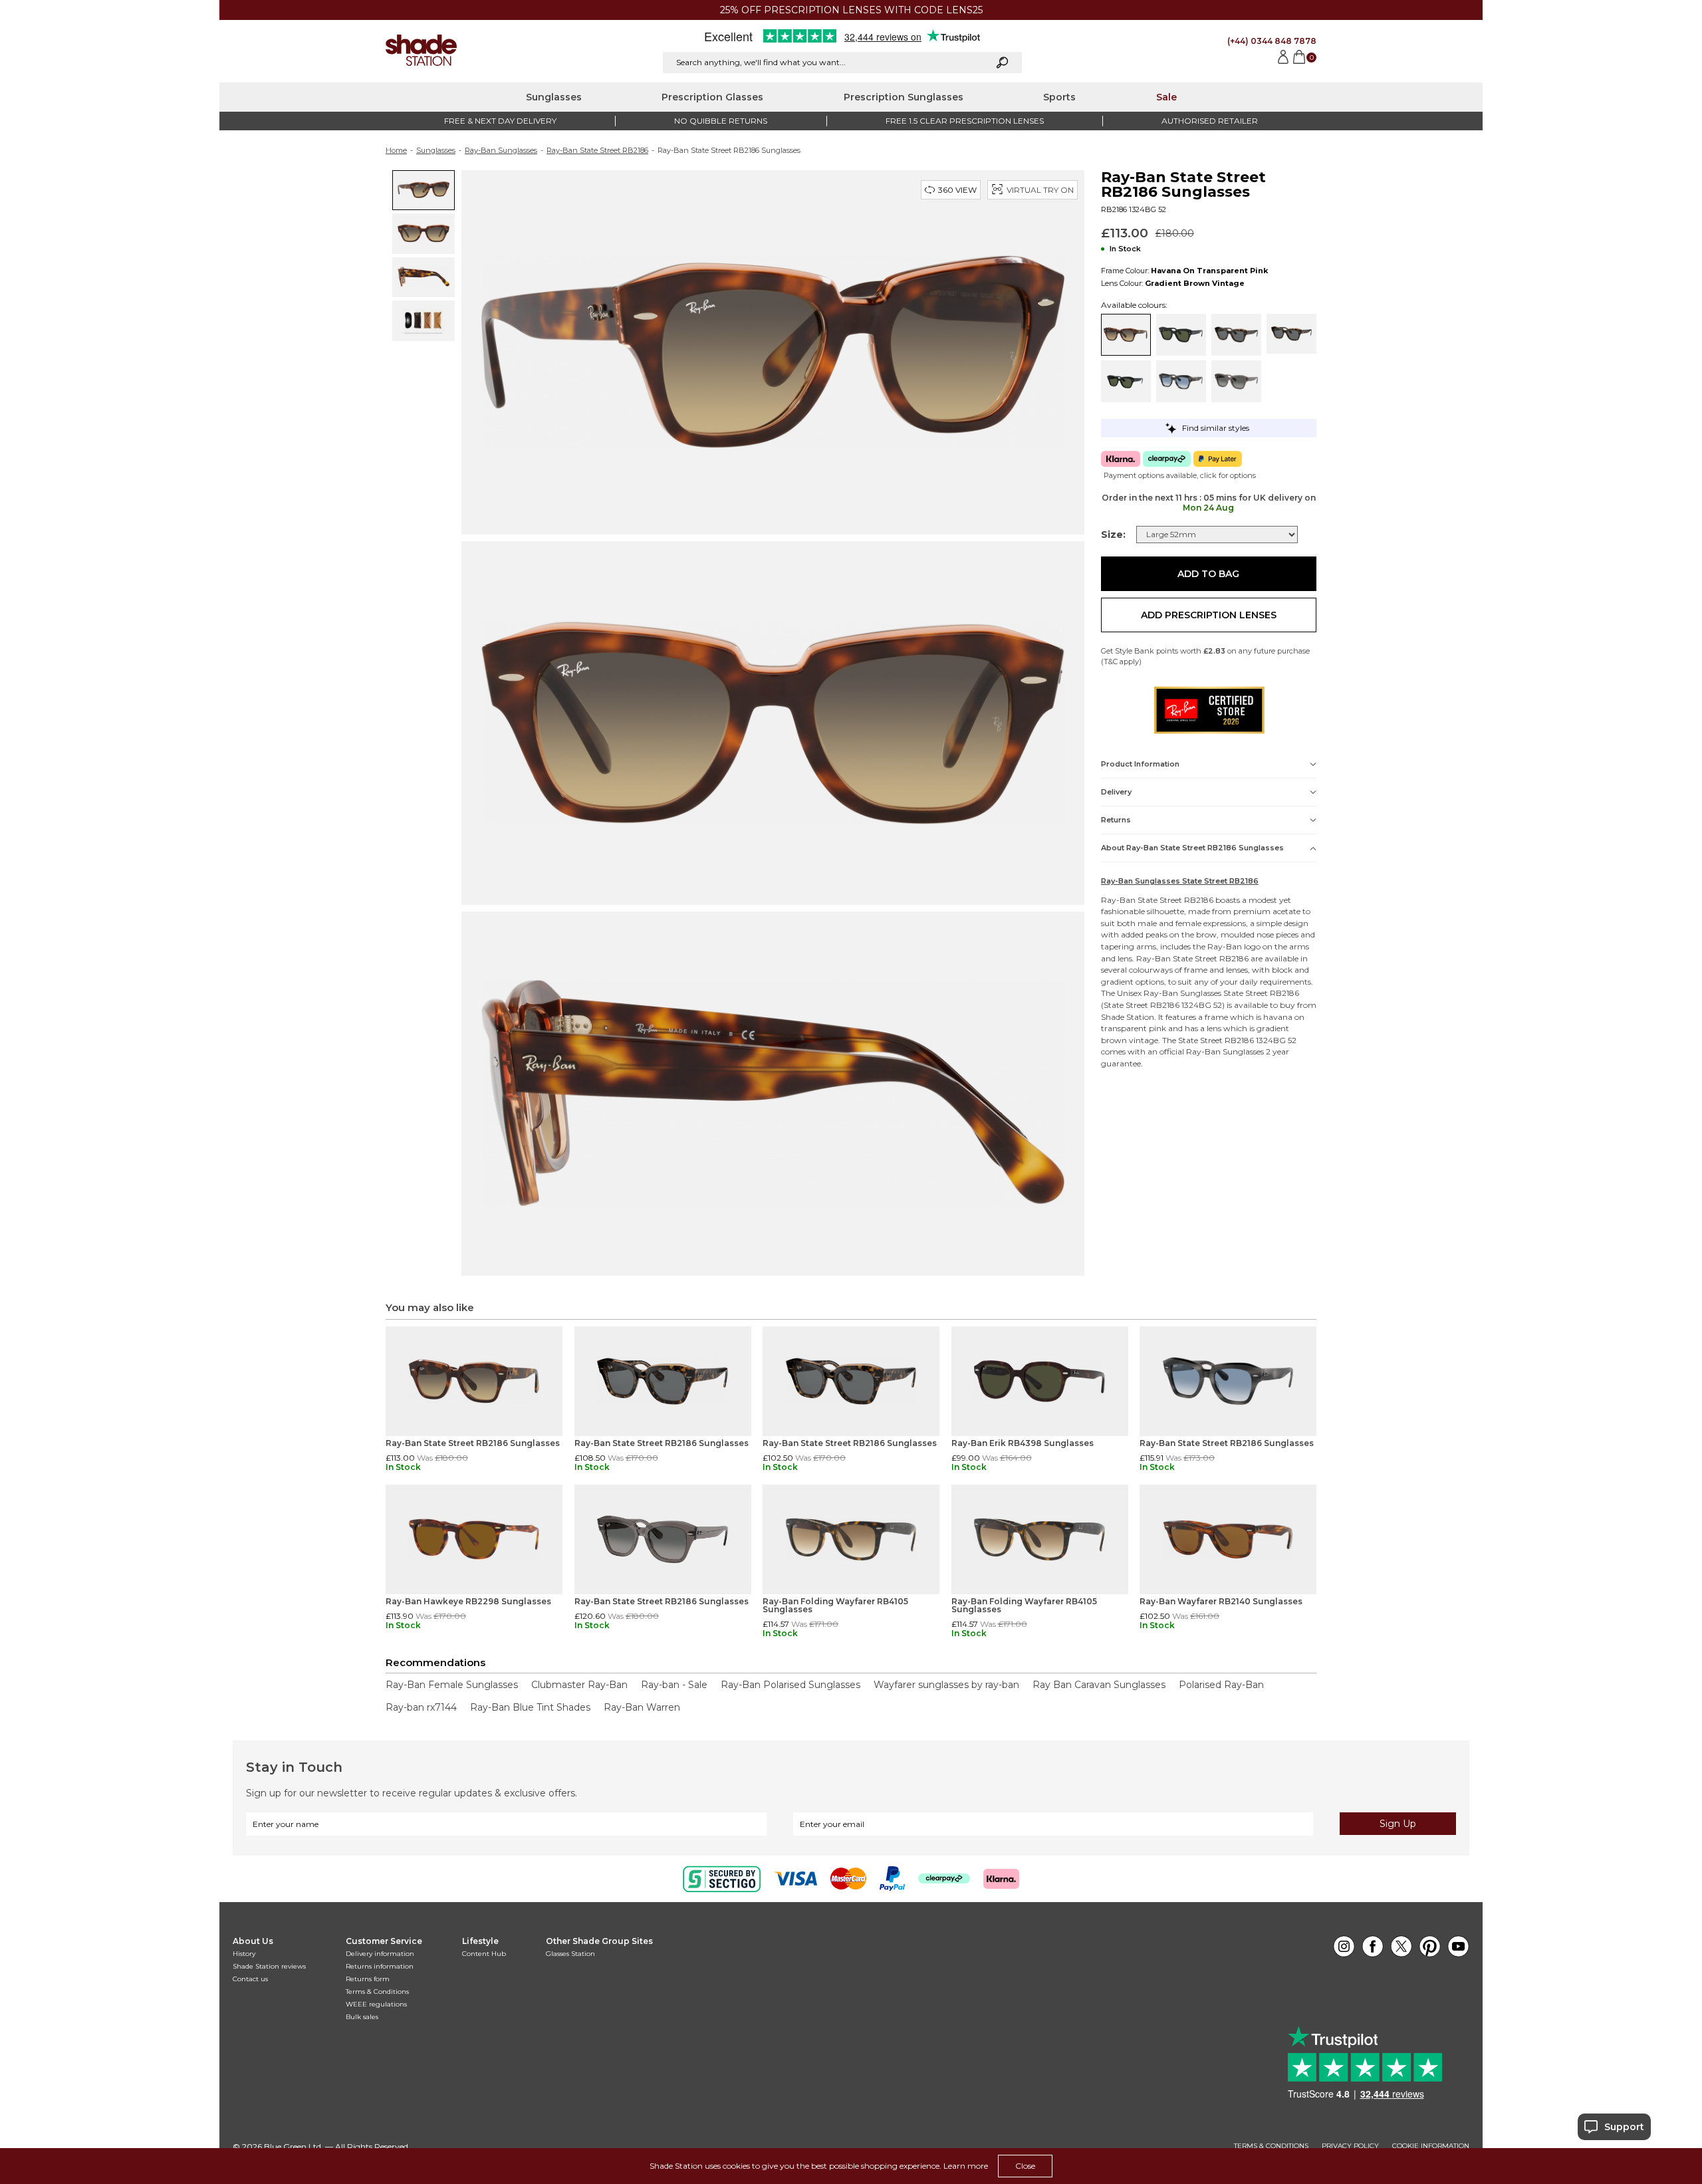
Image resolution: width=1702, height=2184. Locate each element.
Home (396, 150)
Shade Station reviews (269, 1966)
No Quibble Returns (721, 121)
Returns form (368, 1979)
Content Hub (484, 1954)
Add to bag (1208, 574)
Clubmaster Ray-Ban (579, 1685)
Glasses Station (570, 1954)
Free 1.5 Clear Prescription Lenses (965, 121)
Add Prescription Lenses (1209, 615)
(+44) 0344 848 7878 (1272, 41)
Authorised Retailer (1210, 121)
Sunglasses (554, 97)
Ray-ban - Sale (674, 1685)
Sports (1059, 97)
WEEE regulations (376, 2004)
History (244, 1954)
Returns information (380, 1966)
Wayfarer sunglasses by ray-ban (946, 1685)
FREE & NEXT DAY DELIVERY (500, 121)
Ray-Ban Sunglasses (501, 150)
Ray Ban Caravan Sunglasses (1099, 1685)
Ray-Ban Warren (642, 1707)
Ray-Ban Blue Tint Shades (530, 1707)
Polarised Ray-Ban (1221, 1685)
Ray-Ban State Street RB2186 (597, 150)
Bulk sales (362, 2017)
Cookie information (1431, 2146)
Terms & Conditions (377, 1992)
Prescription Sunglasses (904, 97)
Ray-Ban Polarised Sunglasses (790, 1685)
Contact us (250, 1979)
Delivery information (380, 1954)
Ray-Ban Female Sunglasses (452, 1685)
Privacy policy (1350, 2146)
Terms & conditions (1271, 2146)
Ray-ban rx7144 (421, 1707)
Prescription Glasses (712, 97)
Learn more (966, 2166)
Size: (1113, 535)
